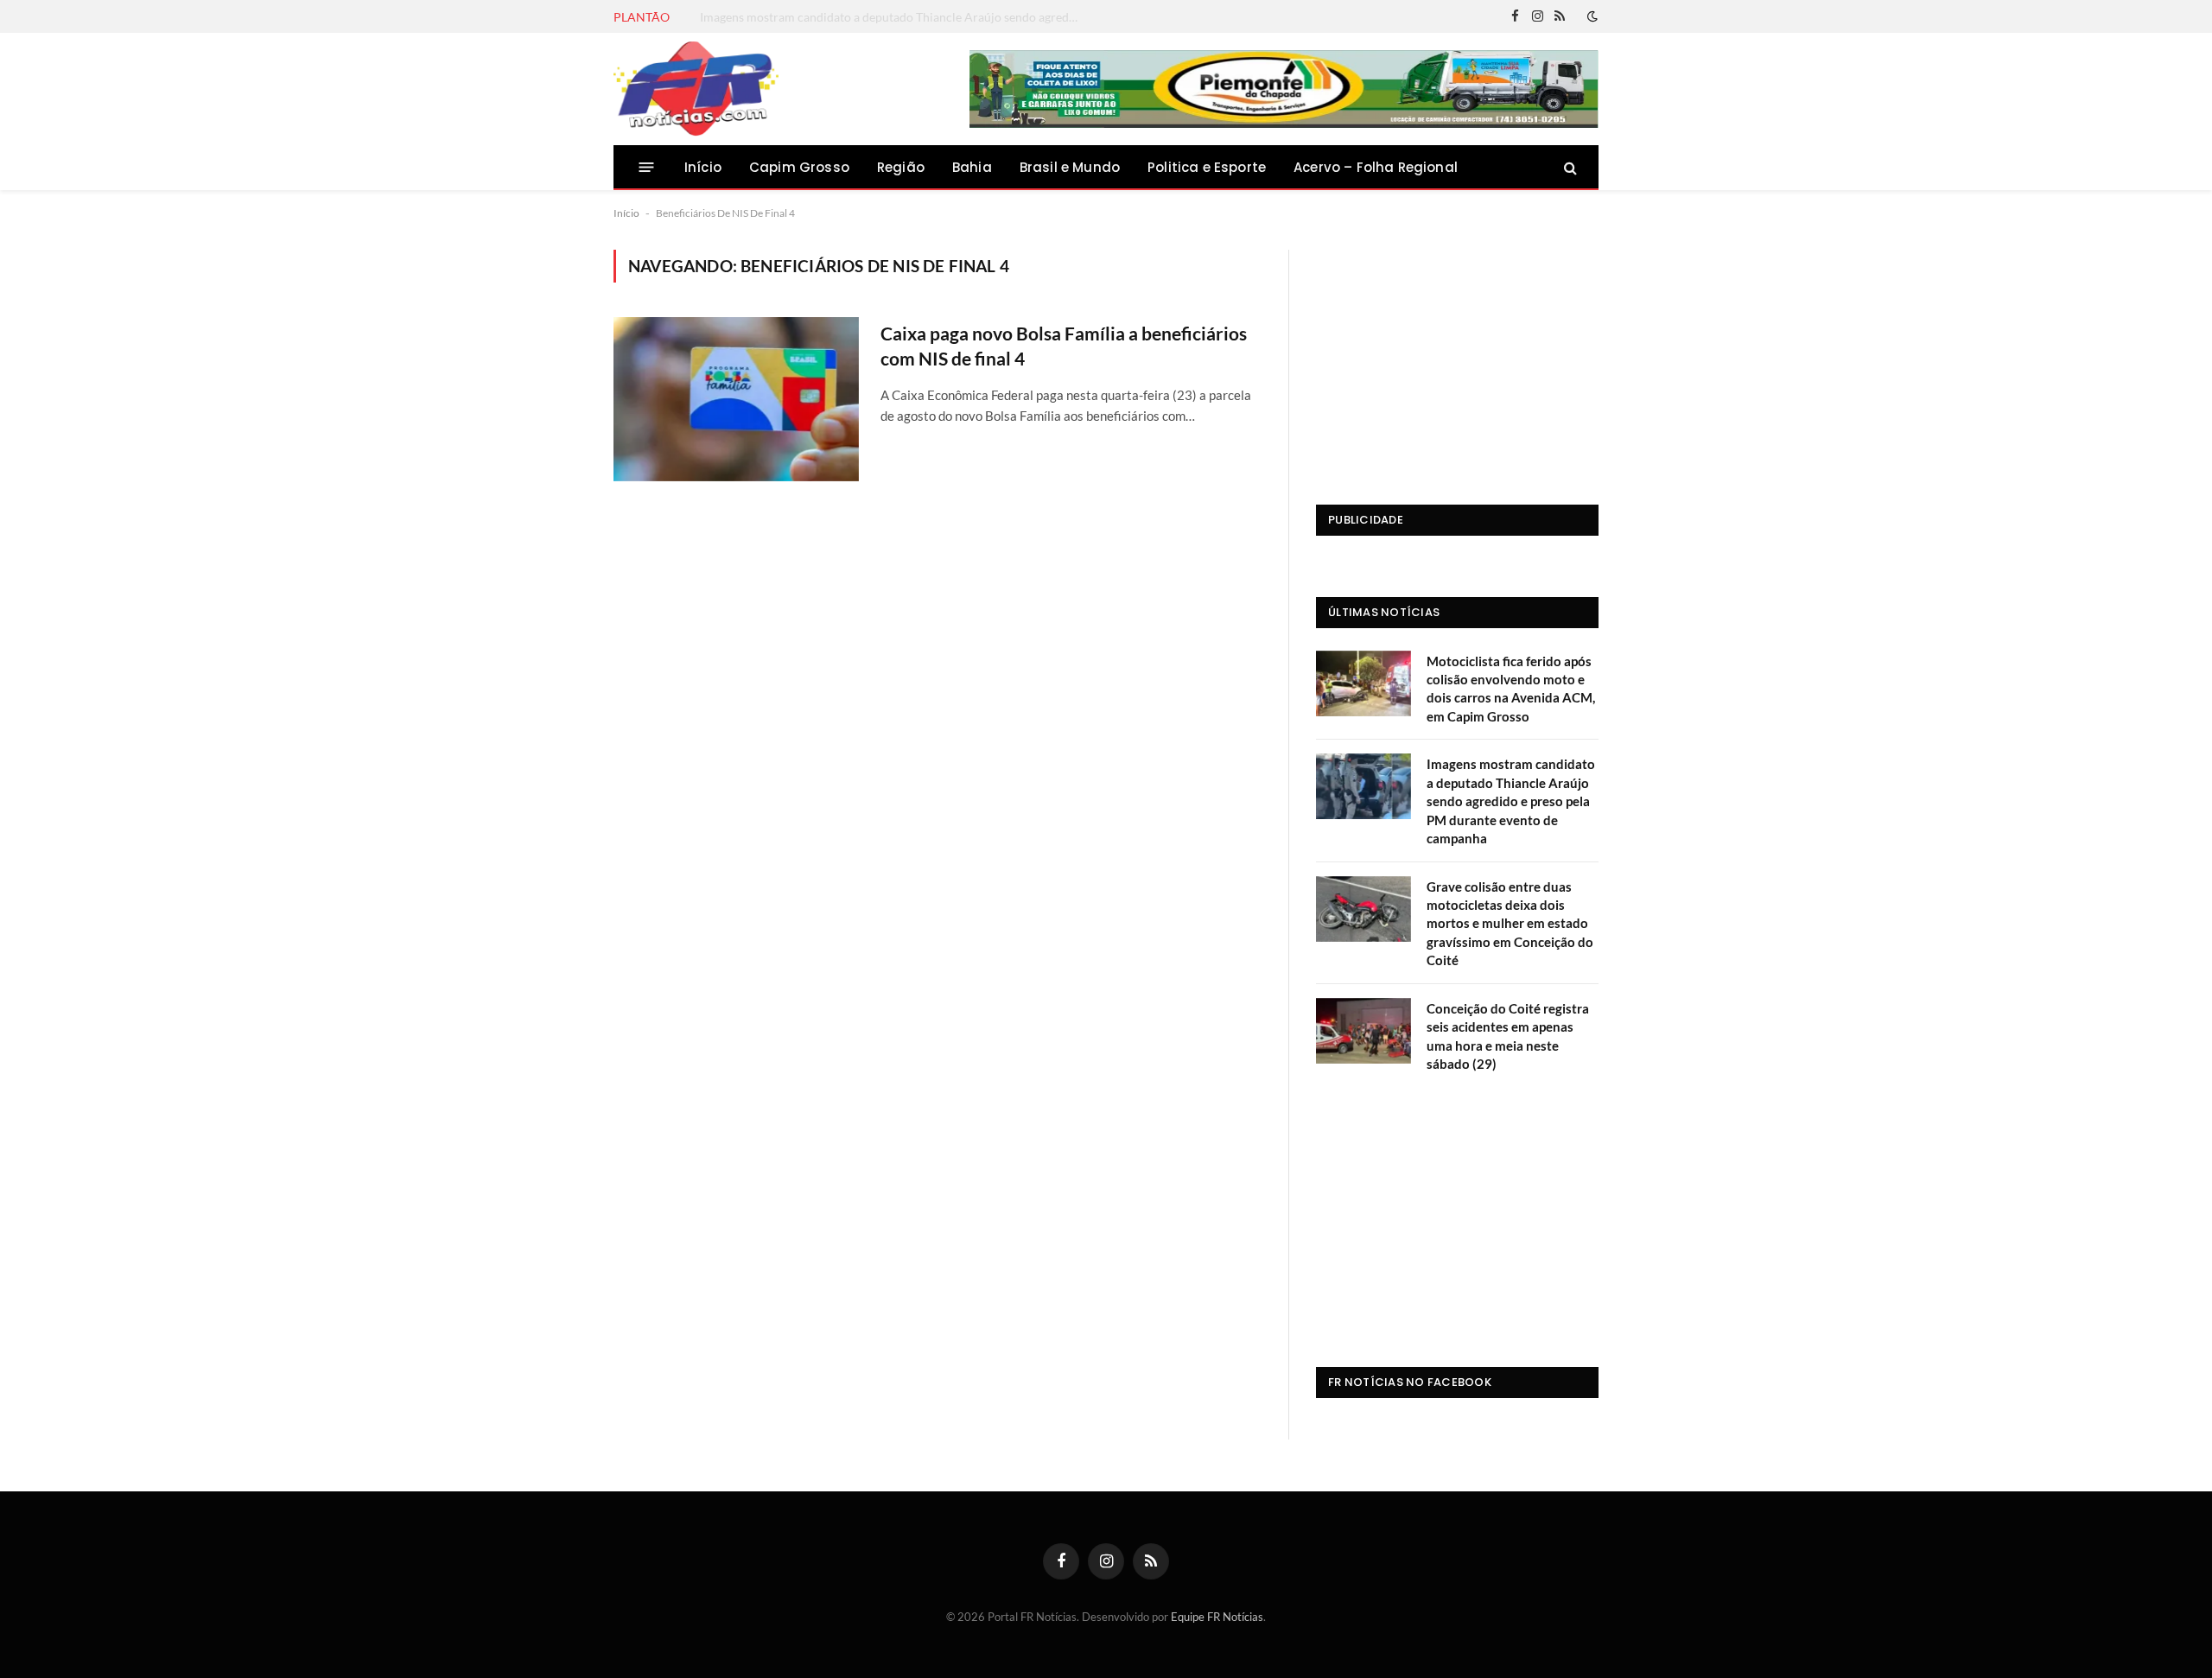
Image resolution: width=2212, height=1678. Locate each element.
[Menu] (647, 167)
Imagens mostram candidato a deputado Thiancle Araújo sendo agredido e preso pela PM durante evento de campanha (894, 17)
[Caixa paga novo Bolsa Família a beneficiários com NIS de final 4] (736, 399)
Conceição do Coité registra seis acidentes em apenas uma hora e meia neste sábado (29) (1508, 1036)
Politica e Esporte (1207, 167)
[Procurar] (1569, 167)
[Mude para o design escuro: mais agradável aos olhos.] (1591, 16)
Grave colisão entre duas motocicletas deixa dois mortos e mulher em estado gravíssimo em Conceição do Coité (1510, 924)
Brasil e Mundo (1070, 167)
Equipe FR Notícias (1217, 1617)
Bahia (972, 167)
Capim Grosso (799, 167)
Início (703, 167)
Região (901, 167)
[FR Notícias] (696, 89)
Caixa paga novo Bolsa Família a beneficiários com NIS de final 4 (1064, 346)
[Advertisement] (1457, 358)
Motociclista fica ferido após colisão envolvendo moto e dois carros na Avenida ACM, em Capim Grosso (1511, 689)
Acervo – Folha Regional (1376, 167)
